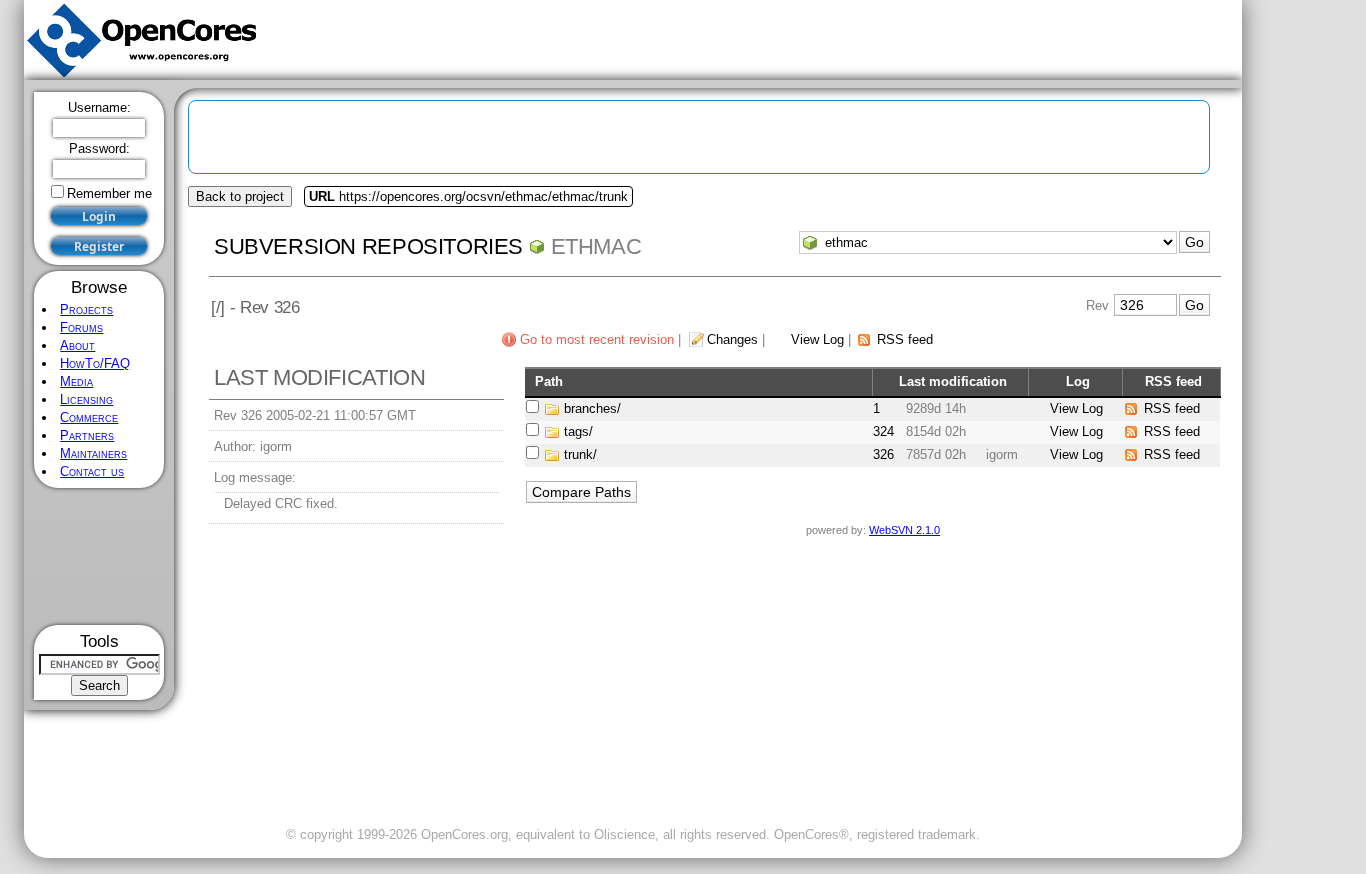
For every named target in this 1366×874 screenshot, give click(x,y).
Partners (87, 435)
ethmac (596, 246)
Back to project (240, 196)
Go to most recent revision (597, 339)
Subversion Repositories (368, 246)
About (77, 345)
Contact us (92, 471)
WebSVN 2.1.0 (904, 530)
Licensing (86, 399)
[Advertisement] (99, 556)
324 (883, 431)
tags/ (578, 431)
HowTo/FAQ (95, 363)
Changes (732, 339)
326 (883, 454)
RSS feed (905, 339)
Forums (81, 327)
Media (76, 381)
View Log (817, 339)
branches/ (592, 408)
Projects (86, 309)
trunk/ (580, 454)
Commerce (89, 417)
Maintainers (93, 453)
